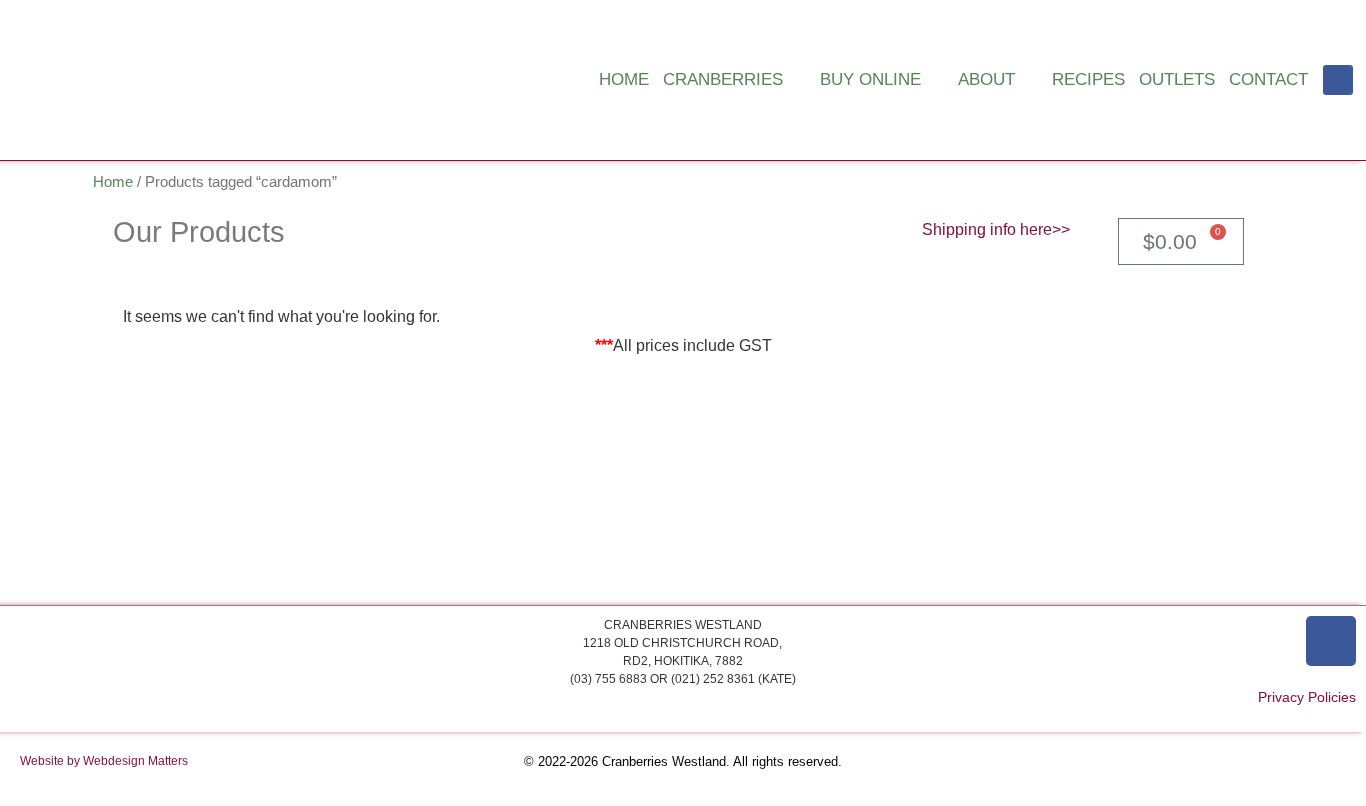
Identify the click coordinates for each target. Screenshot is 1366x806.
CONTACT (1268, 79)
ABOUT (986, 79)
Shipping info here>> (996, 229)
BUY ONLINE (870, 79)
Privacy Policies (1307, 697)
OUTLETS (1177, 79)
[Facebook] (1338, 80)
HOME (624, 79)
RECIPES (1088, 79)
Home (113, 182)
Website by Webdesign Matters (104, 761)
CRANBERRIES (723, 79)
